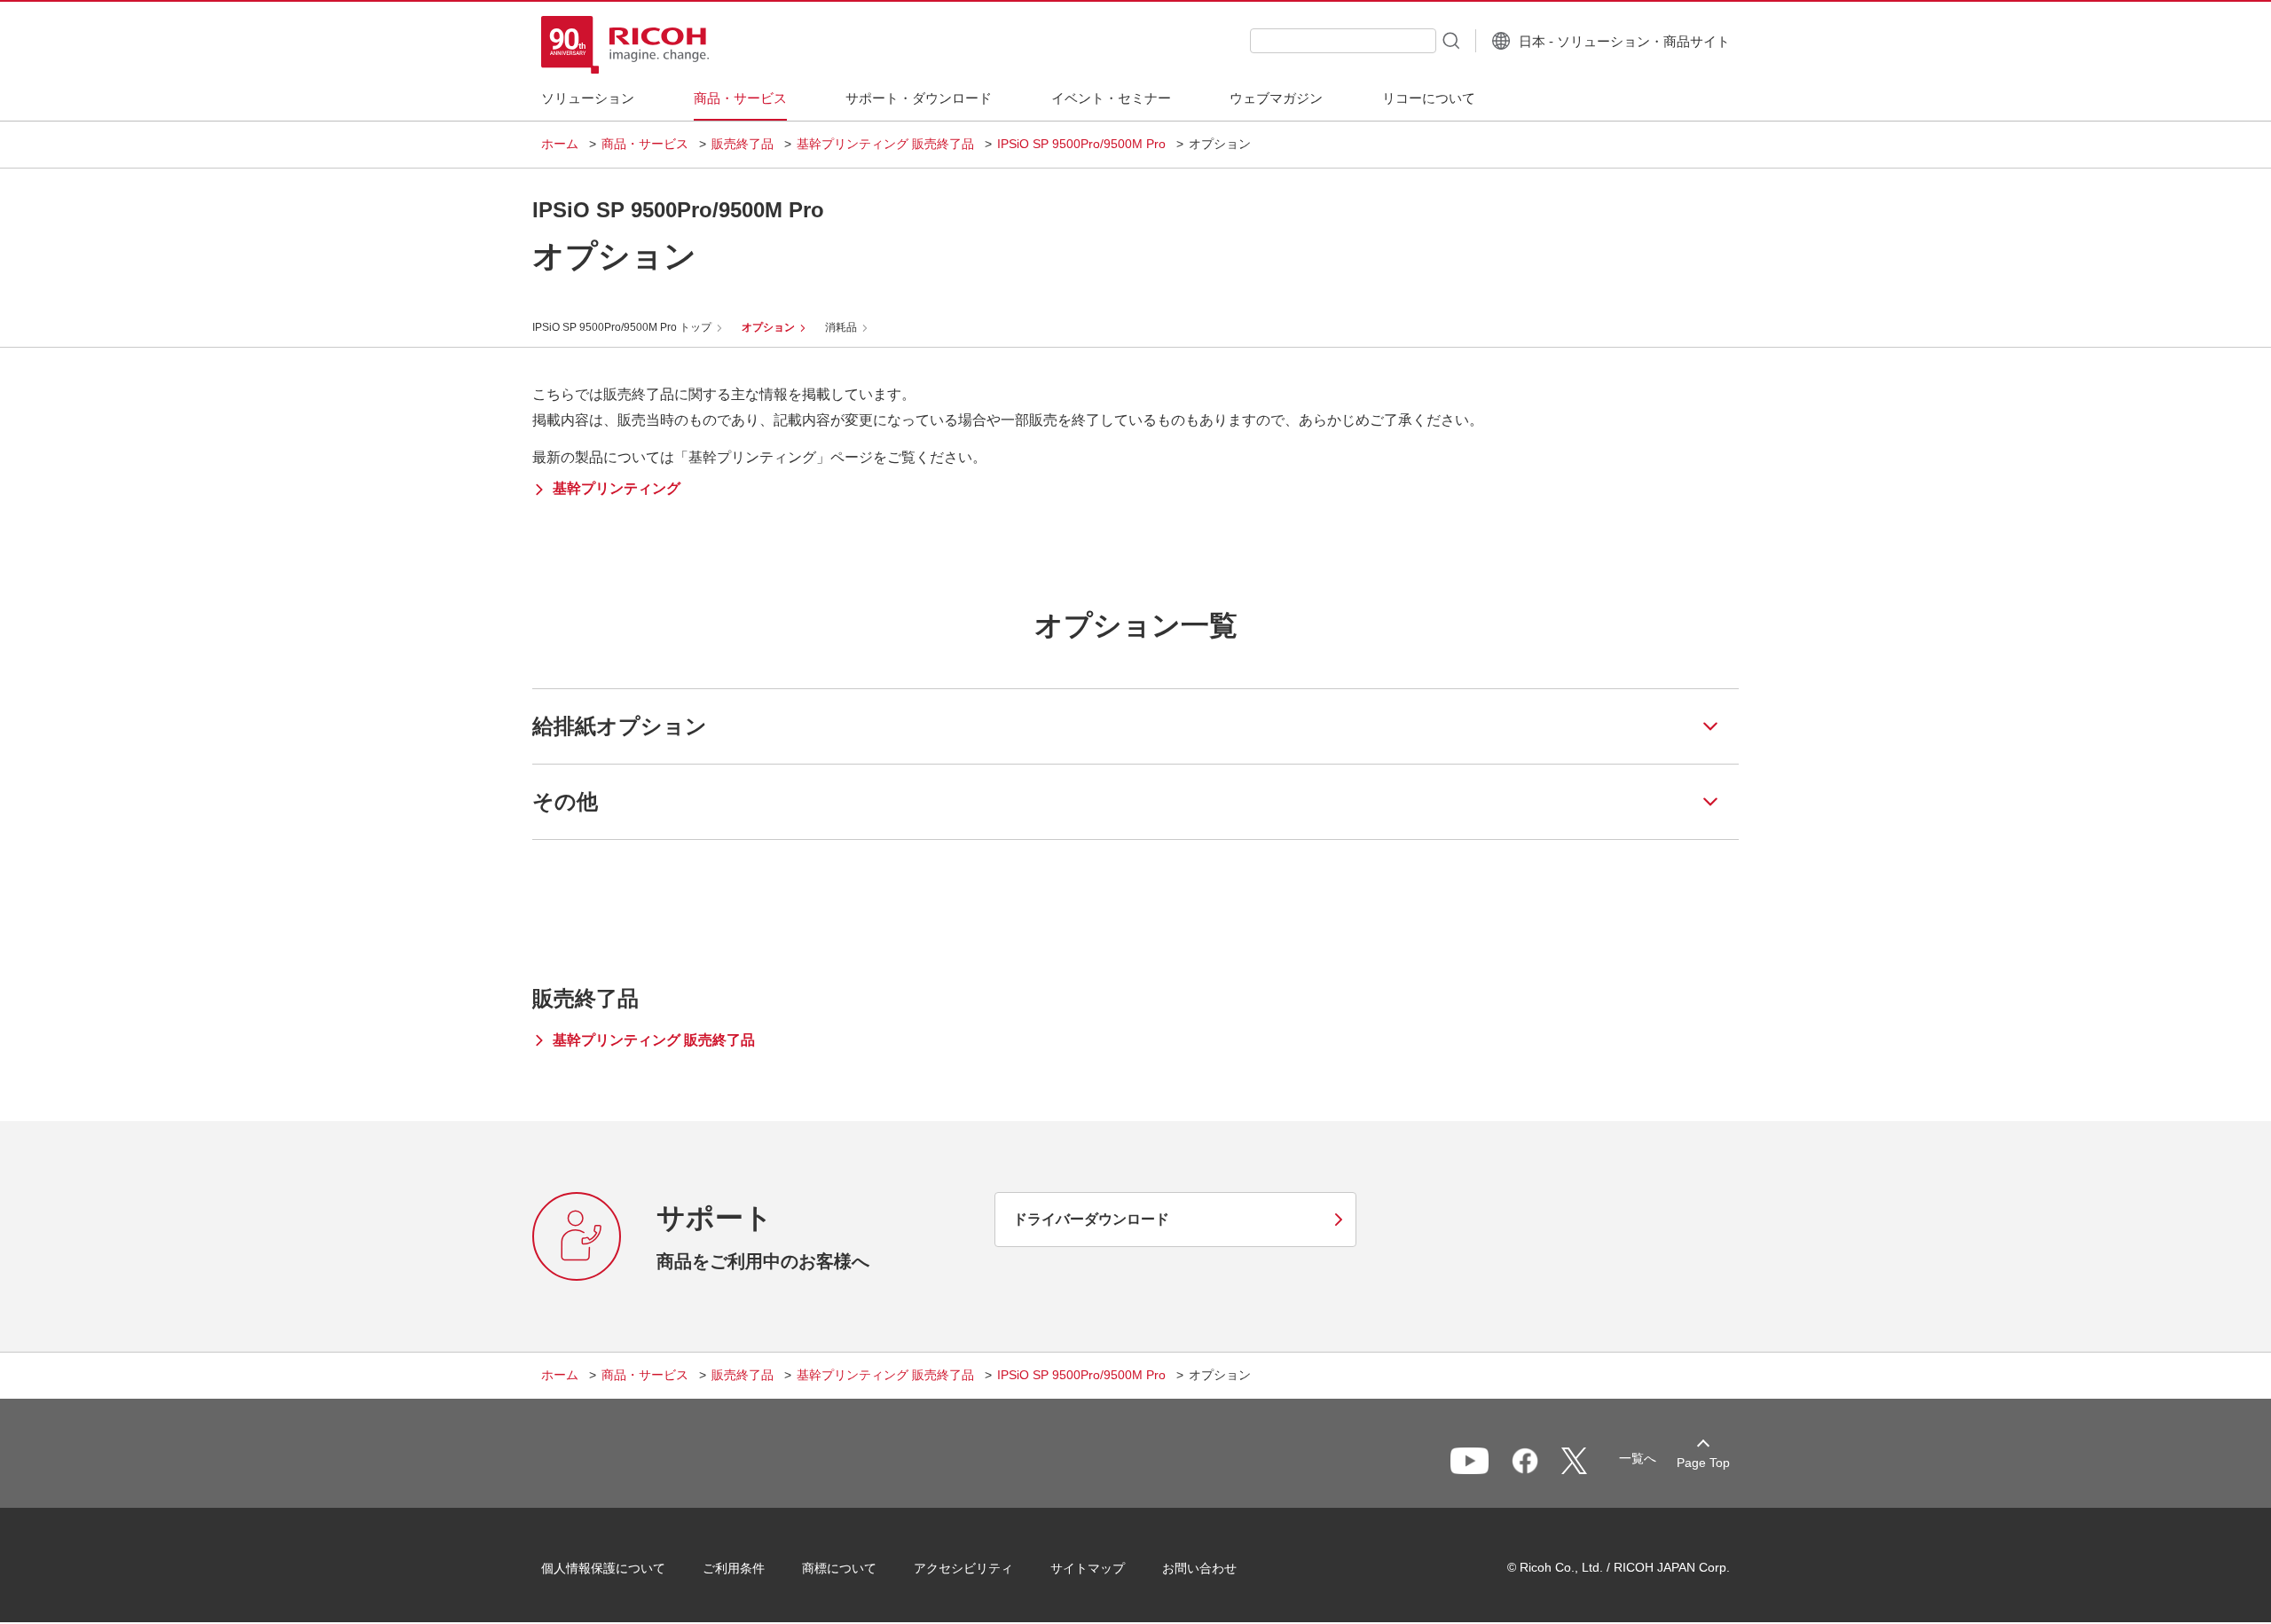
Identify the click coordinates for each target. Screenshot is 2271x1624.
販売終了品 (743, 144)
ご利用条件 (734, 1568)
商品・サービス (645, 144)
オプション (768, 327)
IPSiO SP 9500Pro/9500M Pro (1081, 144)
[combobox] (1343, 41)
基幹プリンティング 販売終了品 (885, 144)
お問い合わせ (1199, 1568)
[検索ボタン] (1450, 40)
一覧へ (1638, 1458)
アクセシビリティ (963, 1568)
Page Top (1703, 1463)
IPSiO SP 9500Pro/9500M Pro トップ (622, 327)
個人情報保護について (603, 1568)
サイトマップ (1088, 1568)
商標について (839, 1568)
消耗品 (841, 327)
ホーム (560, 144)
